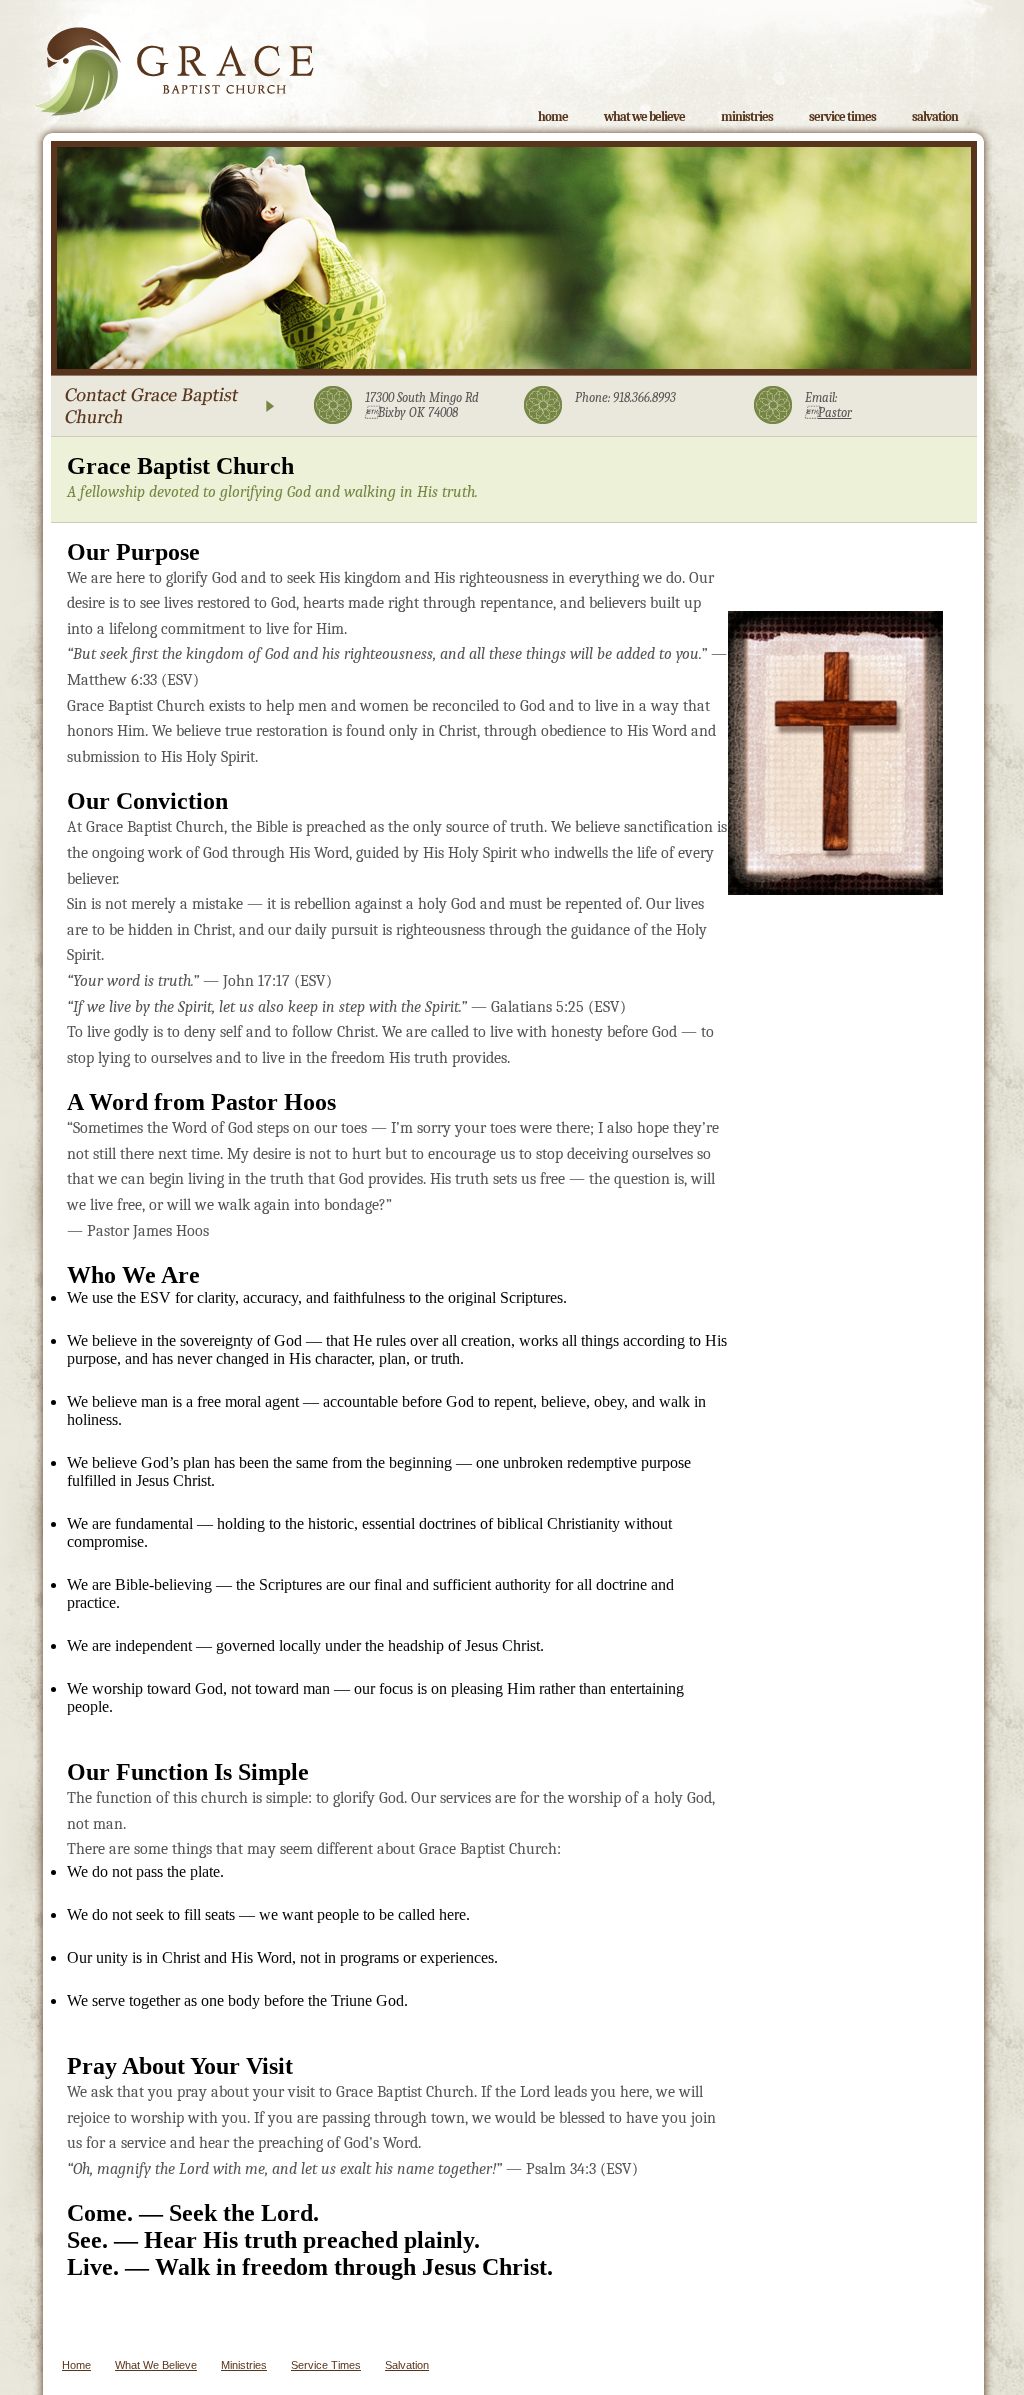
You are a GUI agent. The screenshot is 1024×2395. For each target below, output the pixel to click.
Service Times (842, 116)
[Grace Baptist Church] (174, 58)
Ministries (747, 116)
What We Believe (644, 116)
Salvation (935, 116)
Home (553, 116)
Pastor (828, 412)
